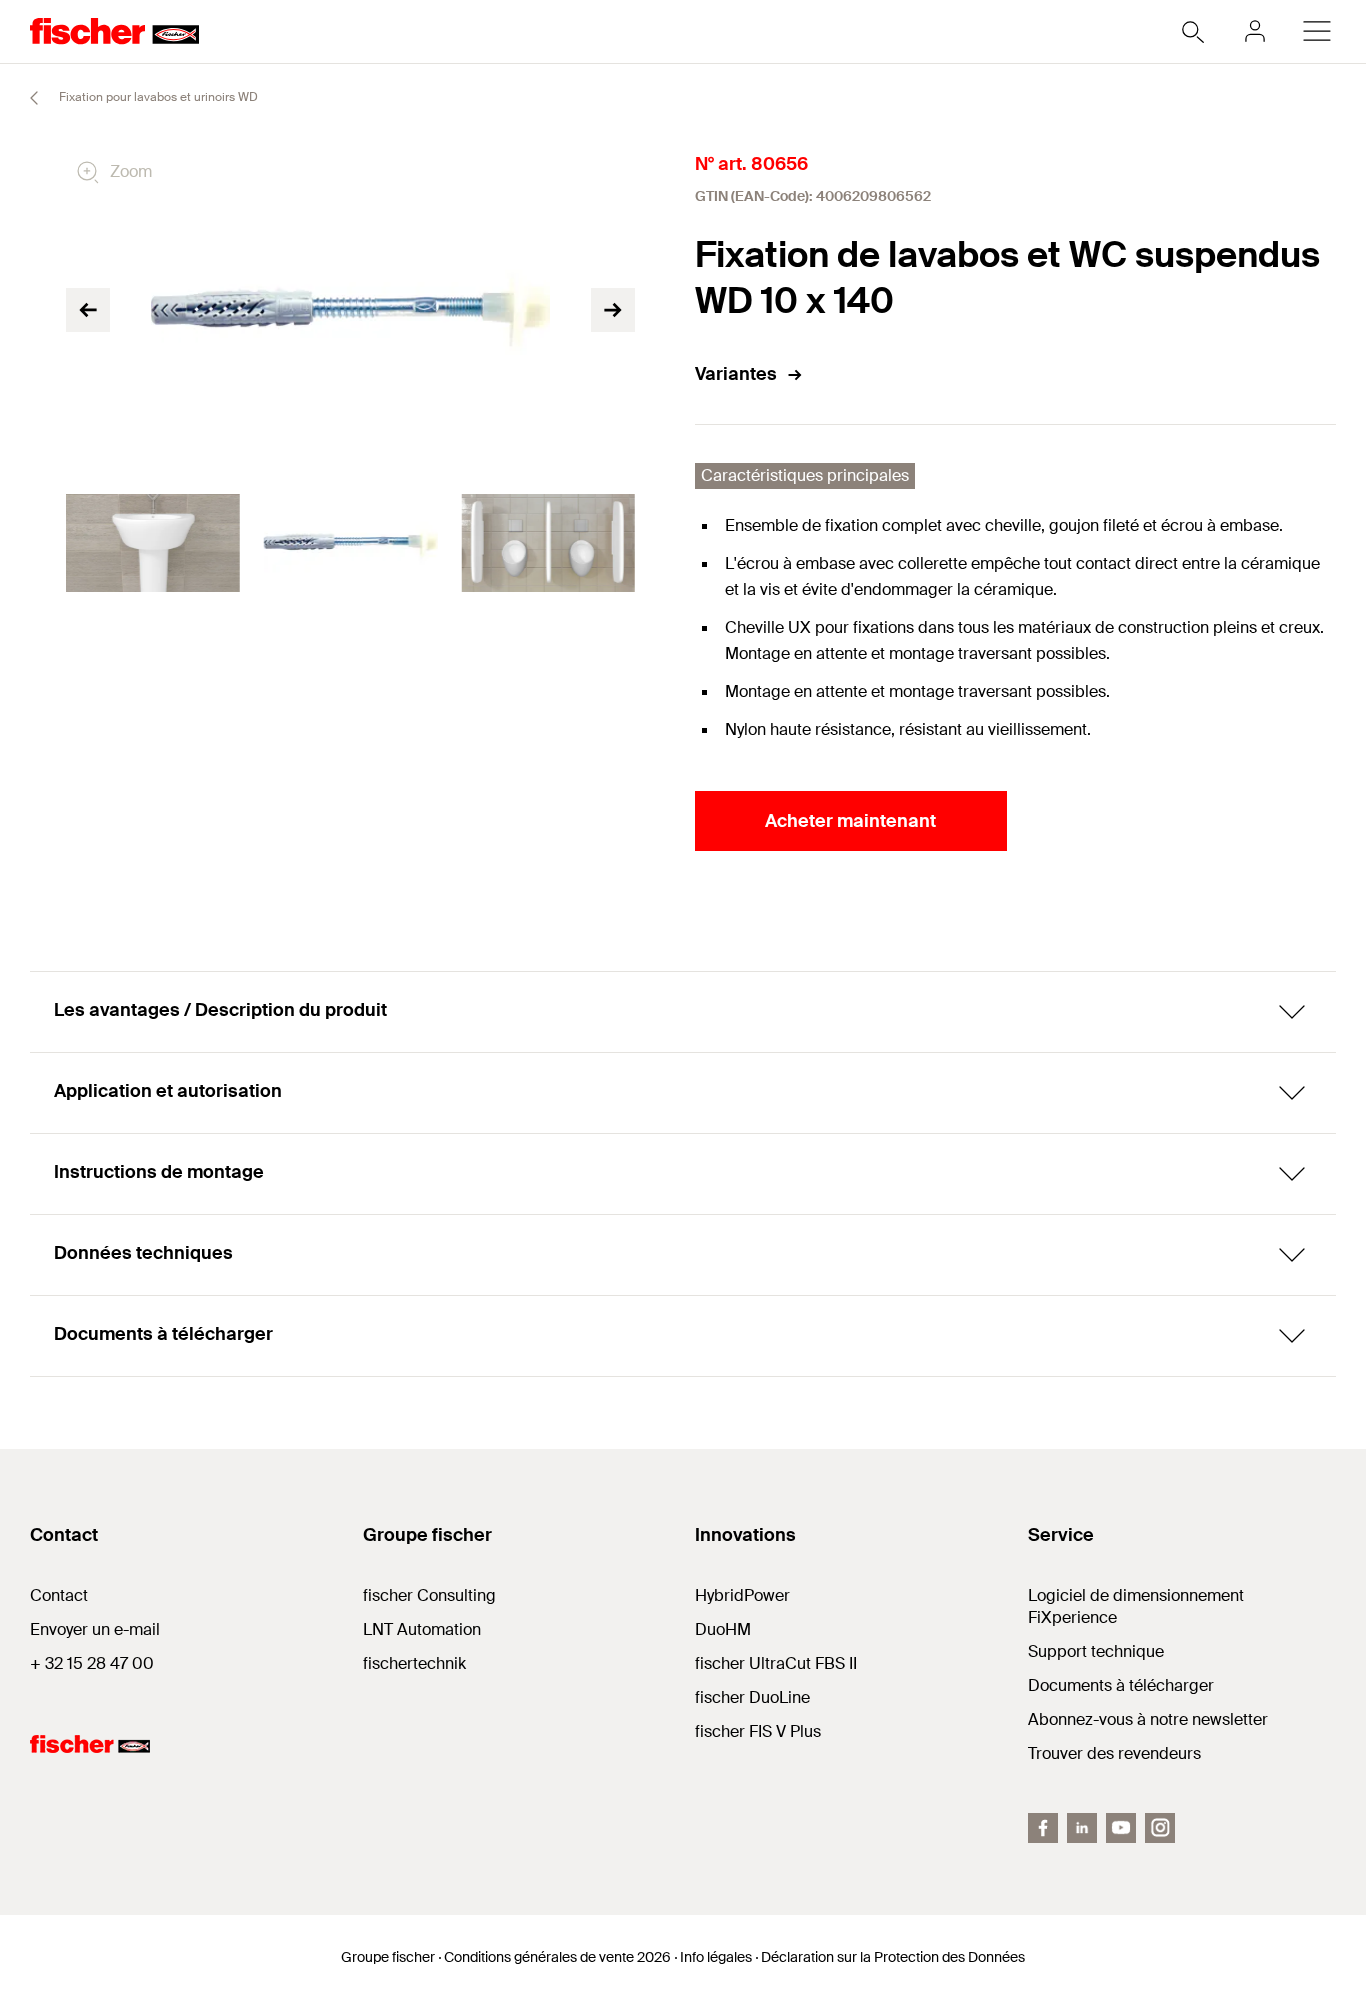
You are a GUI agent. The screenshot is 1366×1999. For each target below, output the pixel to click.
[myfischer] (1255, 31)
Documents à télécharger (1121, 1685)
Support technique (1096, 1651)
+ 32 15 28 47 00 (92, 1663)
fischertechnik (414, 1663)
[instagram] (1160, 1828)
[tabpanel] (153, 543)
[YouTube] (1121, 1828)
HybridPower (742, 1595)
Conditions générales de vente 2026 (557, 1957)
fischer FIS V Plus (758, 1731)
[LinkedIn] (1082, 1828)
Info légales (716, 1957)
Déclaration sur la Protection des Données (893, 1957)
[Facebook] (1043, 1828)
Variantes (736, 374)
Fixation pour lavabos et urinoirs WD (157, 97)
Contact (59, 1595)
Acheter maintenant (850, 821)
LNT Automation (422, 1629)
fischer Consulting (429, 1595)
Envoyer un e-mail (95, 1629)
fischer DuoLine (752, 1697)
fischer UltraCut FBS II (776, 1663)
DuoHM (723, 1629)
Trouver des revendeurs (1114, 1753)
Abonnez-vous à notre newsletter (1148, 1719)
